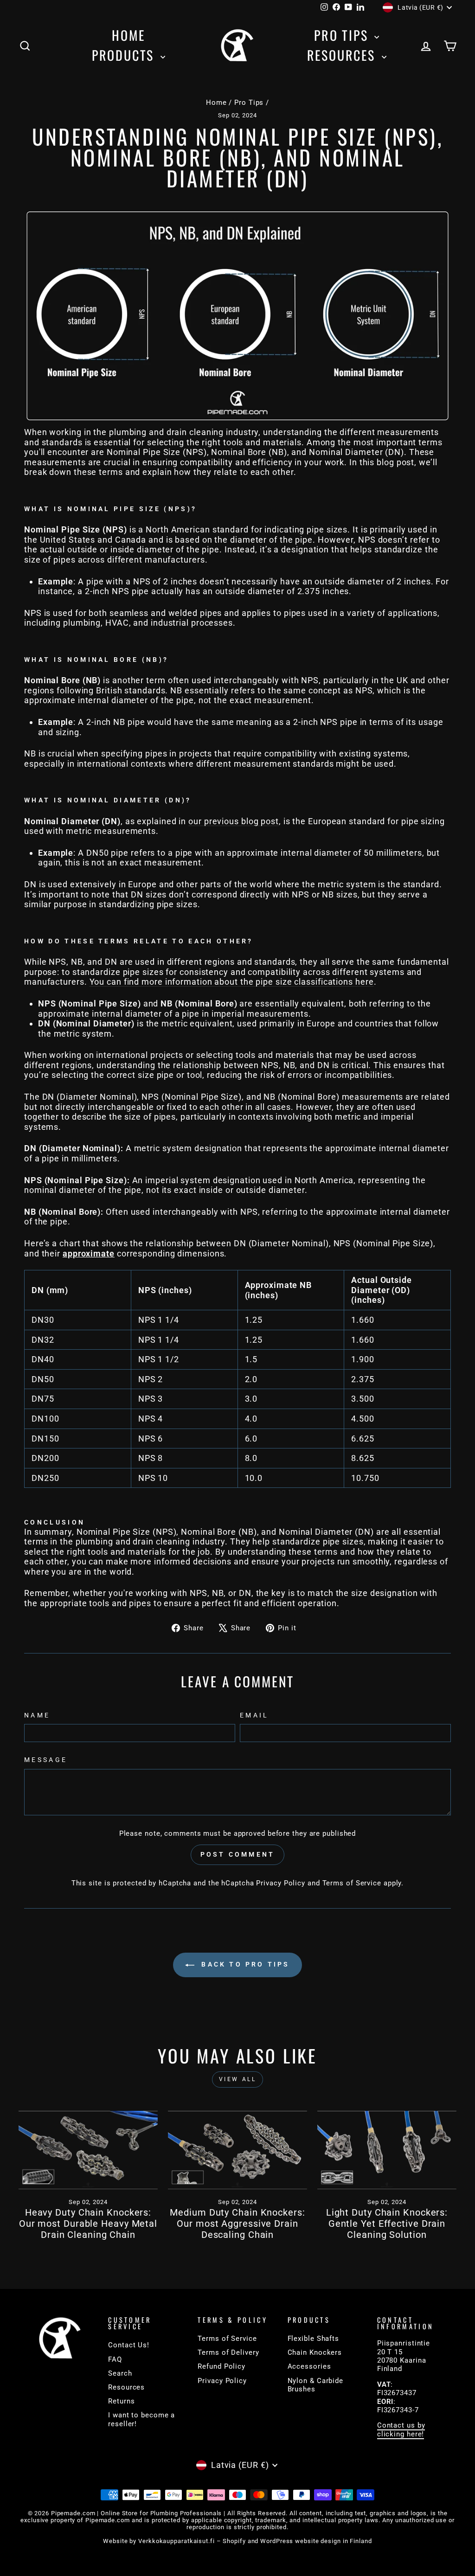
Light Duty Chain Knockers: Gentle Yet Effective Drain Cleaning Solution (387, 2224)
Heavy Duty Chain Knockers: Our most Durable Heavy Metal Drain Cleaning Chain (88, 2224)
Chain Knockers (315, 2352)
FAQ (115, 2359)
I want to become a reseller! (141, 2419)
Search (120, 2373)
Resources (343, 55)
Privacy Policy (281, 1883)
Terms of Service (352, 1883)
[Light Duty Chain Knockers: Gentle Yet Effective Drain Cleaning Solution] (387, 2150)
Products (125, 55)
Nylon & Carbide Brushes (316, 2385)
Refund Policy (221, 2366)
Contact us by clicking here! (401, 2429)
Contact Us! (129, 2345)
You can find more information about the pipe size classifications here (232, 982)
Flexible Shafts (314, 2339)
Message (46, 1760)
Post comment (237, 1854)
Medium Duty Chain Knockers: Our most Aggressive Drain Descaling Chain (237, 2224)
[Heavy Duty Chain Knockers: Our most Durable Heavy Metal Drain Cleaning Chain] (88, 2150)
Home (128, 35)
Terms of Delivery (228, 2352)
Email (254, 1715)
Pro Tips (343, 35)
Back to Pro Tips (244, 1964)
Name (37, 1715)
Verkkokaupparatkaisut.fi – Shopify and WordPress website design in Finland (255, 2541)
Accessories (309, 2366)
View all (238, 2079)
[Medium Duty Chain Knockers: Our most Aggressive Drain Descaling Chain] (237, 2150)
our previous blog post (234, 821)
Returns (121, 2401)
